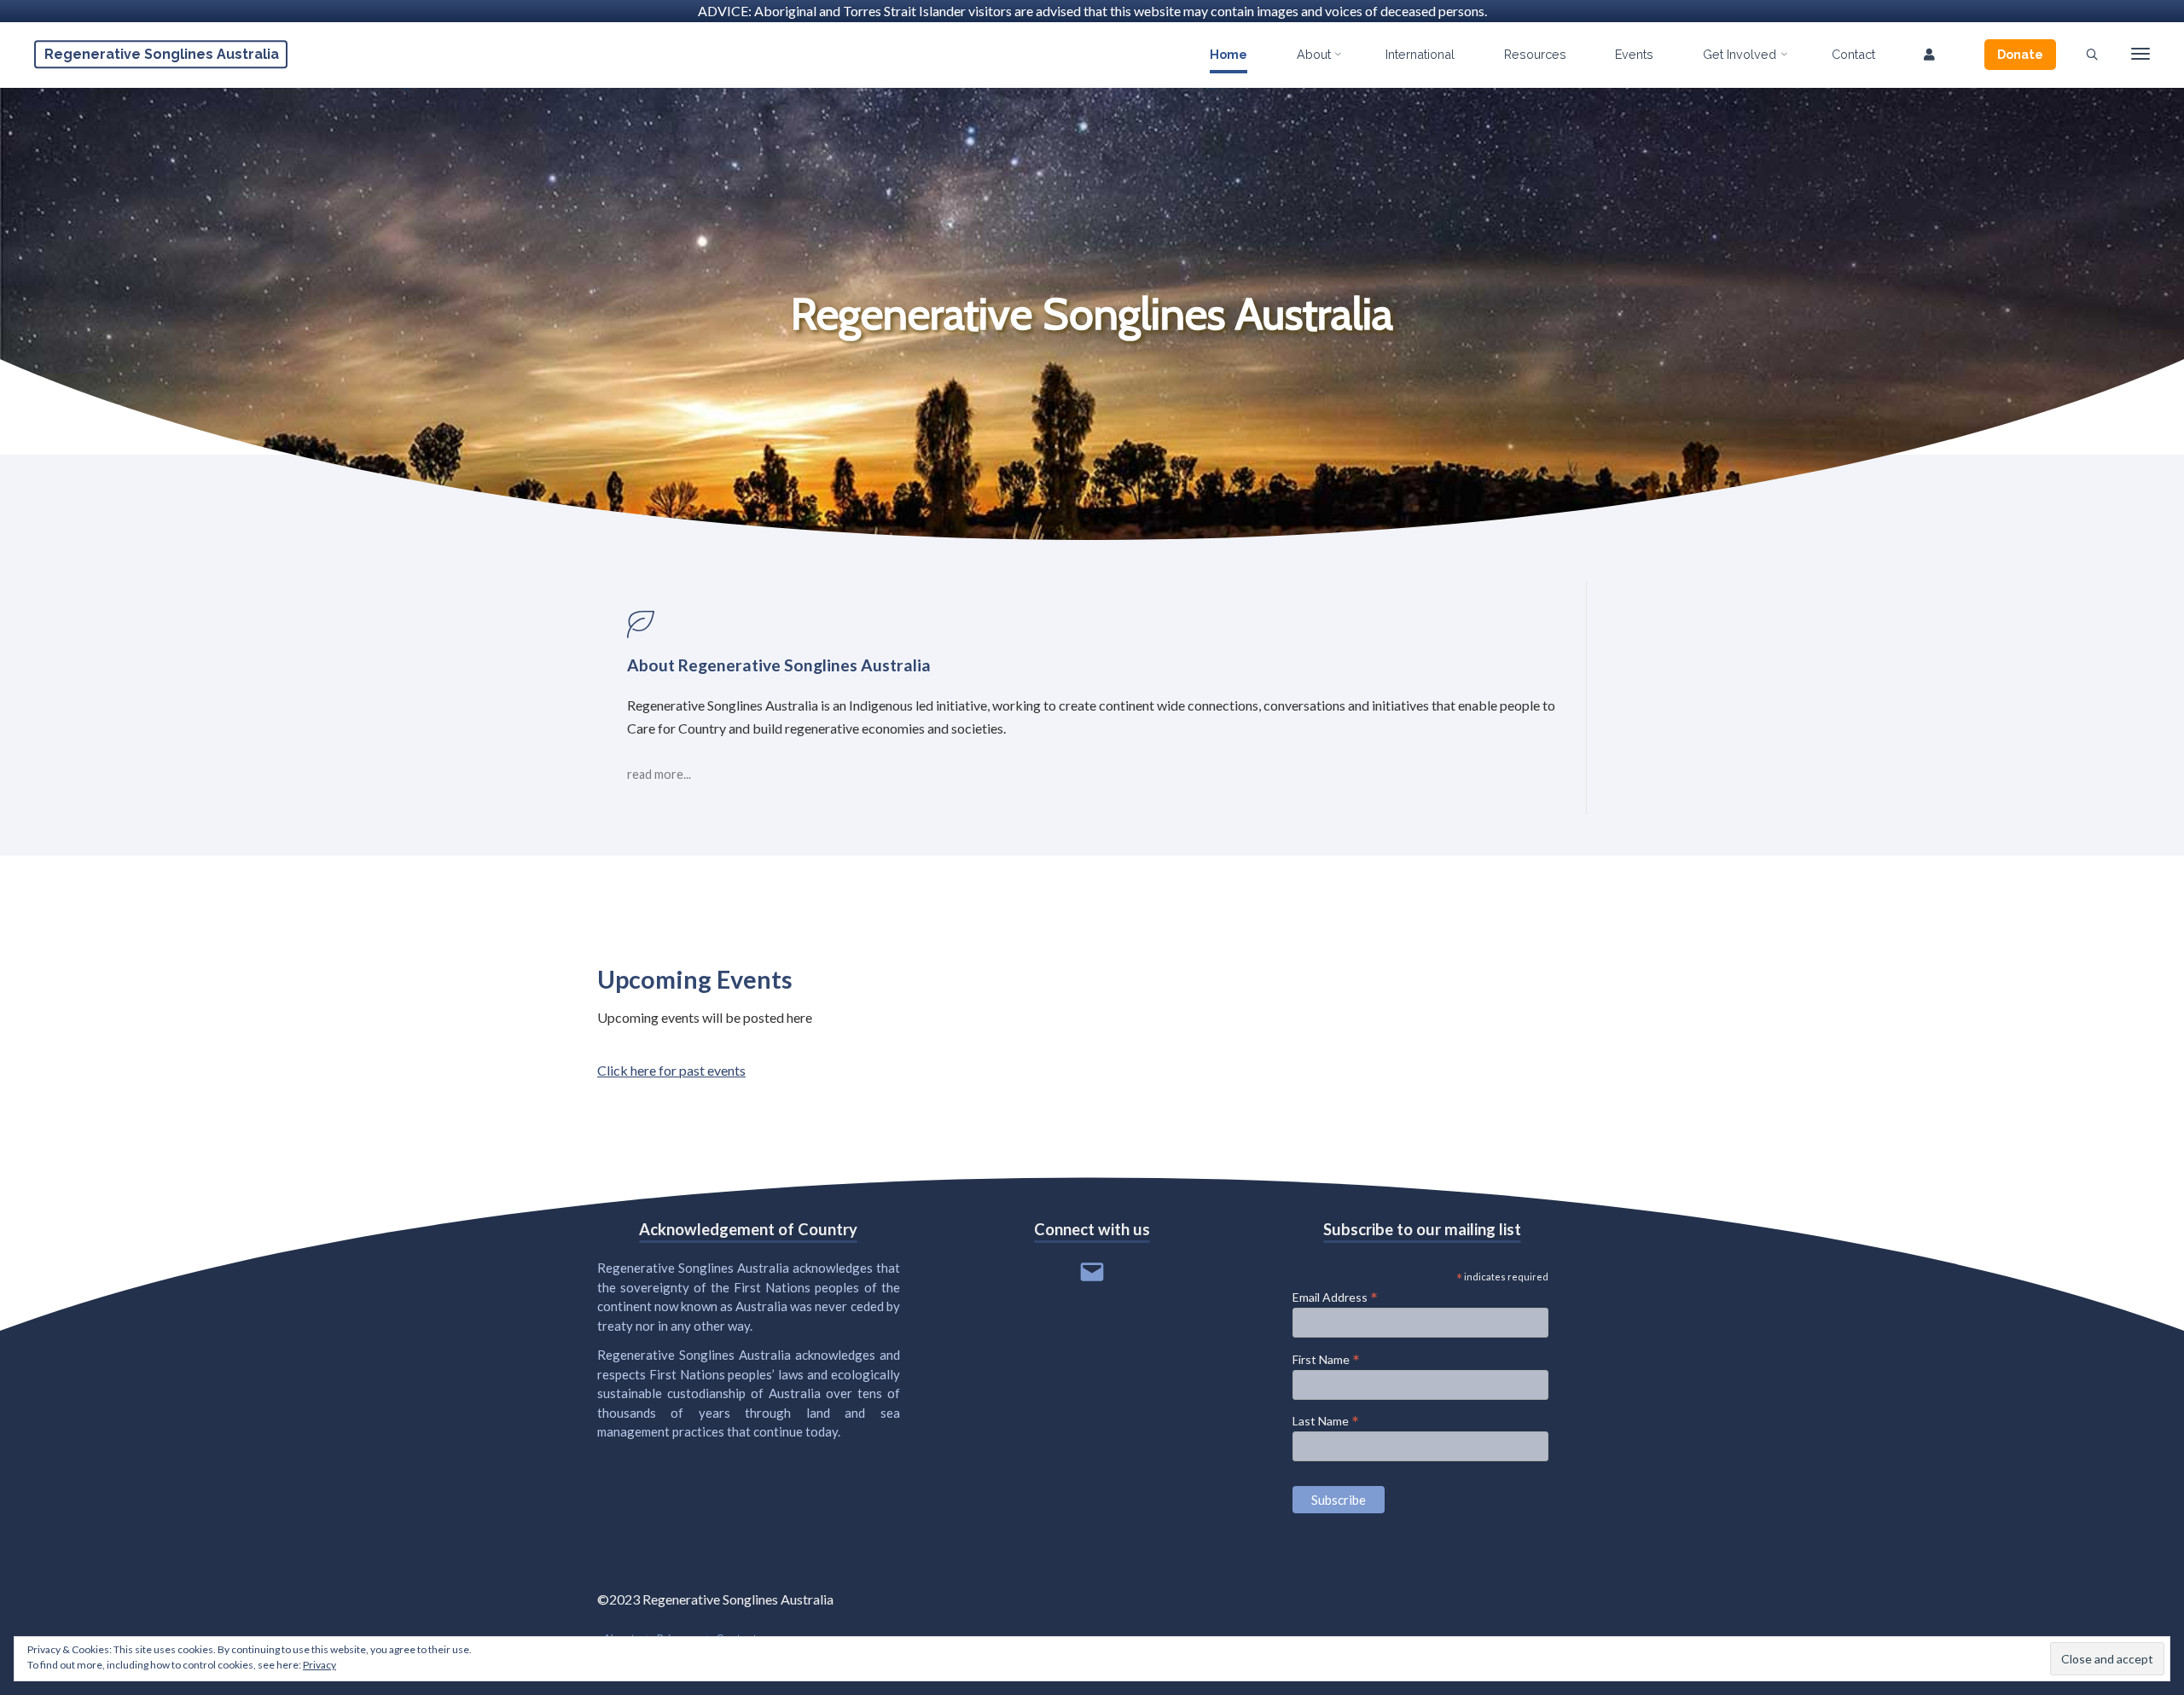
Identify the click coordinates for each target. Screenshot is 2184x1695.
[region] (1092, 314)
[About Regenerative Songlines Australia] (1092, 624)
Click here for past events (671, 1070)
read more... (659, 775)
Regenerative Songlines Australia (162, 54)
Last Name (1326, 1420)
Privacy (319, 1665)
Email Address (1335, 1297)
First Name (1326, 1359)
